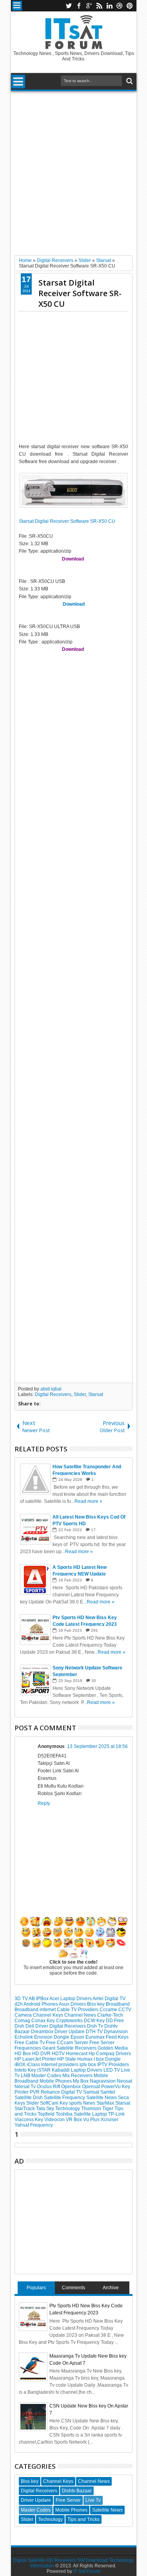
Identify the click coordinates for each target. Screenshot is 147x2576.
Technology (68, 2109)
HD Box (23, 2054)
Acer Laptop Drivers (71, 1999)
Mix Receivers (78, 2076)
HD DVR (42, 2054)
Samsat (92, 2092)
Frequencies (28, 2048)
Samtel (108, 2092)
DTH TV (95, 2032)
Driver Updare (70, 2032)
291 (94, 1630)
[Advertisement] (73, 170)
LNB (26, 2076)
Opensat (92, 2087)
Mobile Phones (56, 2081)
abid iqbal (51, 1389)
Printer (22, 2092)
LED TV (112, 2070)
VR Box (74, 2120)
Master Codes (47, 2076)
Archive (111, 2288)
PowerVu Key (116, 2087)
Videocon (55, 2120)
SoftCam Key (54, 2103)
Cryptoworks (70, 2021)
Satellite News (102, 2098)
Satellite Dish (29, 2098)
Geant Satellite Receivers (70, 2048)
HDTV (59, 2054)
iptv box (88, 2065)
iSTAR (44, 2070)
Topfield (47, 2114)
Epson (78, 2037)
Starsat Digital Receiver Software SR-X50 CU (80, 293)
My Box (81, 2081)
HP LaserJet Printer (36, 2059)
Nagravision (103, 2081)
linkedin (109, 6)
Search (129, 81)
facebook (79, 6)
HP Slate (67, 2059)
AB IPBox (39, 1999)
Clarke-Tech (110, 2015)
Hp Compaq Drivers (110, 2054)
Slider (80, 1394)
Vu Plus (92, 2120)
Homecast (77, 2054)
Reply (44, 1803)
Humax (85, 2059)
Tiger (108, 2109)
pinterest (130, 6)
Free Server (102, 2043)
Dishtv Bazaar (77, 2491)
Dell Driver (37, 2026)
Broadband (118, 2004)
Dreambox (43, 2032)
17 (93, 1530)
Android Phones (41, 2004)
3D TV (22, 1999)
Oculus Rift (49, 2087)
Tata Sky (46, 2109)
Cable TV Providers (78, 2010)
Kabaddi (61, 2070)
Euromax (96, 2037)
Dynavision (116, 2032)
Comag (23, 2021)
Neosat (124, 2081)
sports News (83, 2103)
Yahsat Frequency (34, 2125)
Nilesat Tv (26, 2087)
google (89, 6)
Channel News (81, 2015)
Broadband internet (36, 2010)
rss (99, 6)
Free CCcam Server (68, 2043)
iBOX (21, 2065)
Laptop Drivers (87, 2070)
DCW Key (95, 2021)
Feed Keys (117, 2037)
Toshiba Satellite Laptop (82, 2114)
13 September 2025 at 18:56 (97, 1746)
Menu (17, 6)
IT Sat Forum (87, 2571)
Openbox (72, 2087)
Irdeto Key (26, 2070)
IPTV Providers (113, 2065)
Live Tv (93, 2500)
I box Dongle (107, 2059)
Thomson (92, 2109)
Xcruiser (110, 2120)
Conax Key (44, 2021)
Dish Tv (96, 2026)
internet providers (60, 2065)
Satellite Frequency (65, 2098)
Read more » (88, 1501)
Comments (73, 2288)
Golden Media (113, 2048)
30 (94, 1681)
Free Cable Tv (30, 2043)
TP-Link (116, 2114)
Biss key (96, 2004)
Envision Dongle (52, 2037)
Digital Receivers (53, 1394)
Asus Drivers (73, 2004)
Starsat (96, 1394)
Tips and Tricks (83, 2519)
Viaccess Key (29, 2120)
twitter (69, 6)
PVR (35, 2092)
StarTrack (25, 2109)
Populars (36, 2288)
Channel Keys (49, 2015)
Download (74, 604)
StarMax (106, 2103)
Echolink (24, 2037)
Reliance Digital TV (62, 2092)
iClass (34, 2065)
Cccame (109, 2010)
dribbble (120, 6)
